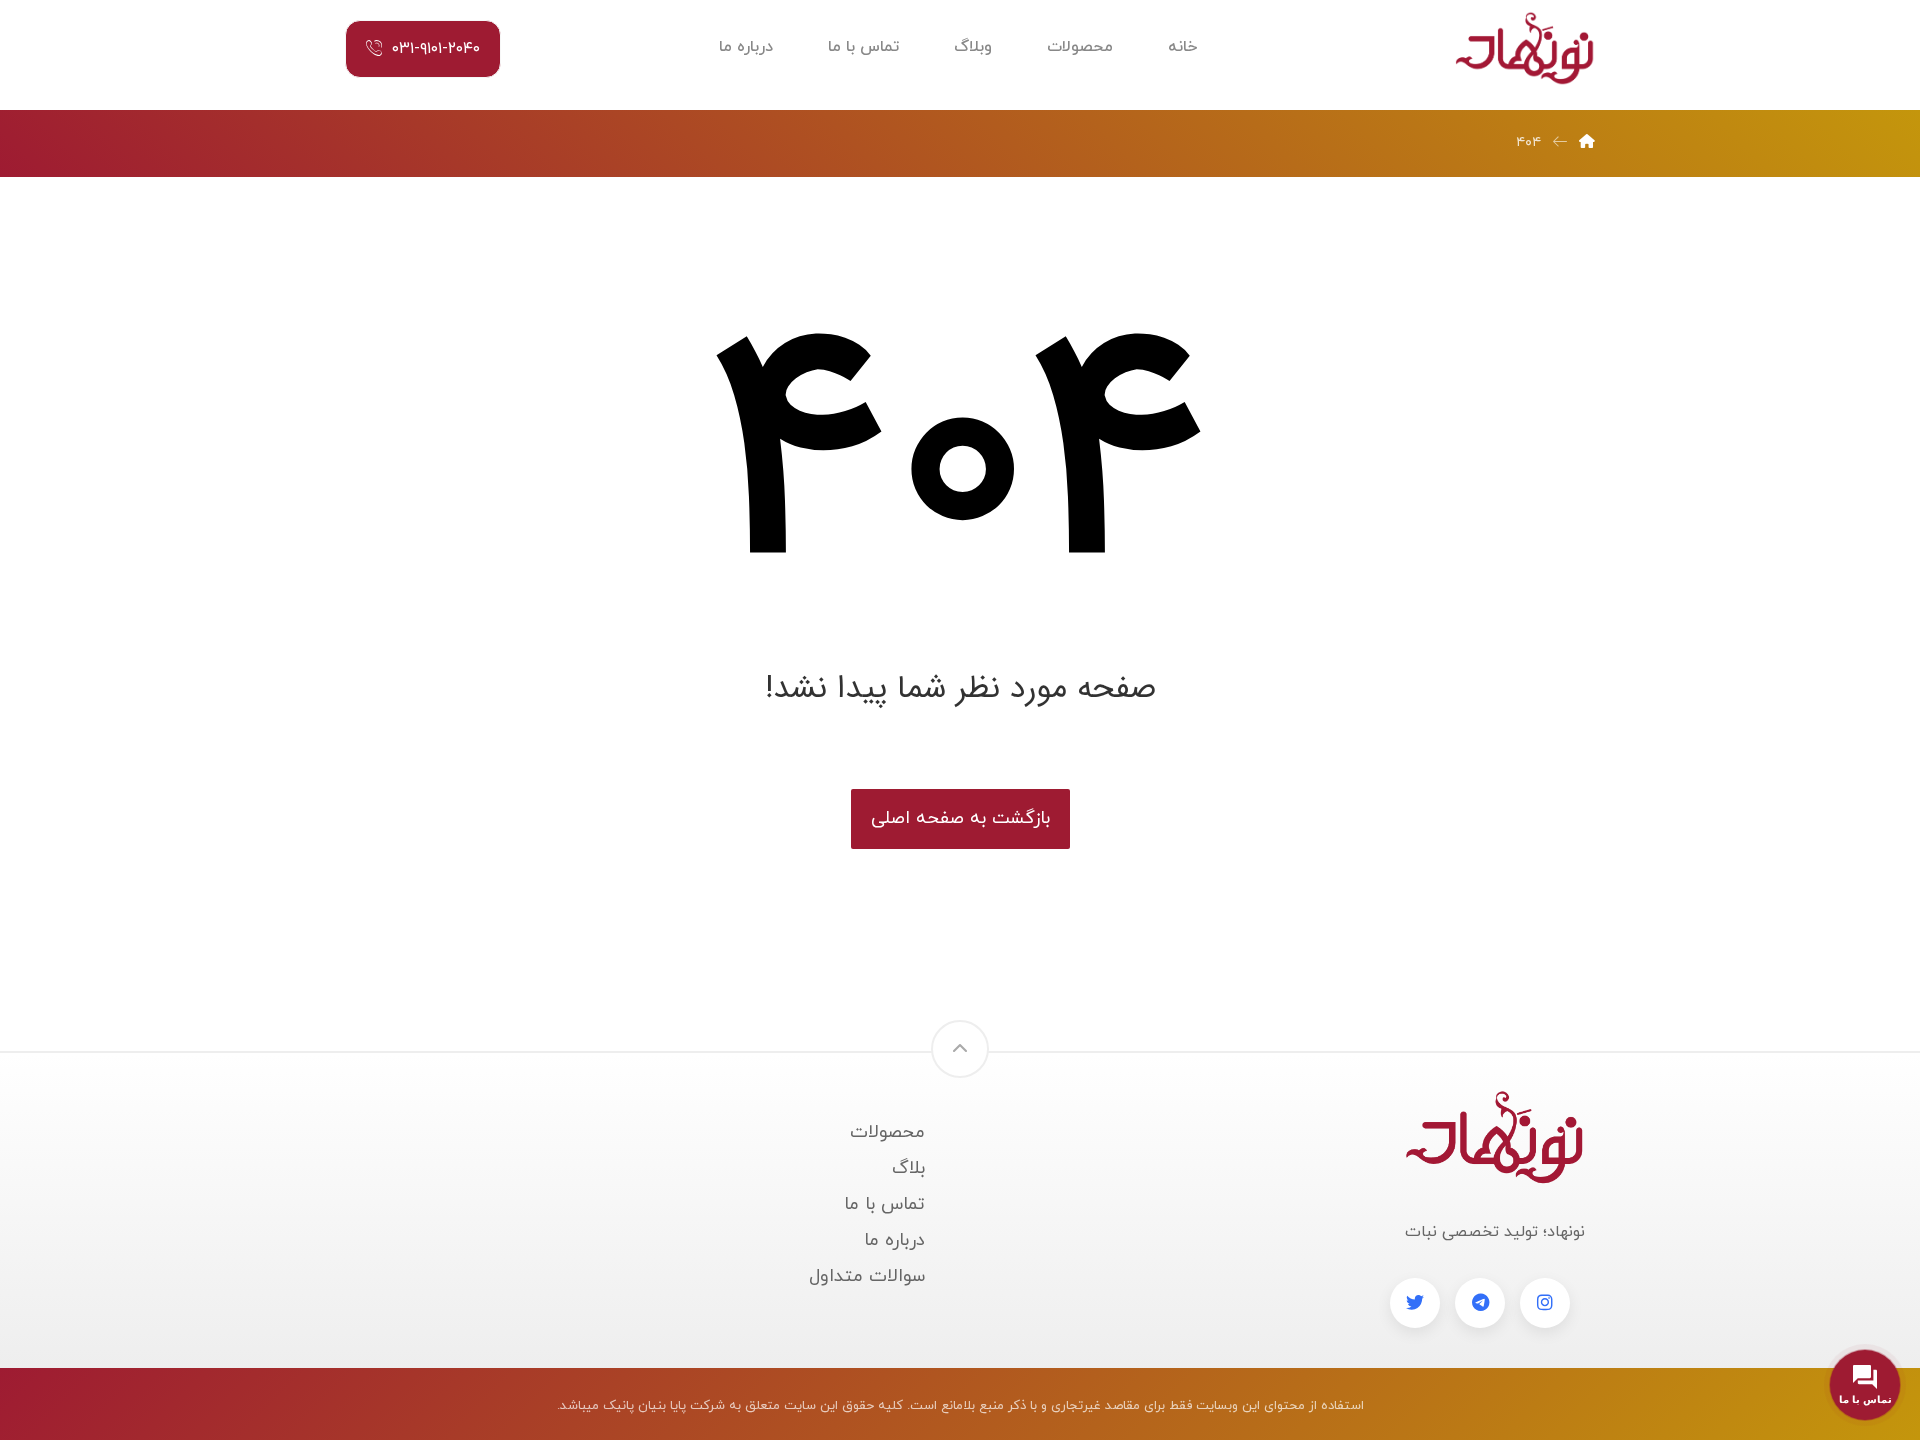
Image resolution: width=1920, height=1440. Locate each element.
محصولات (887, 1132)
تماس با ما (884, 1204)
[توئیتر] (1415, 1303)
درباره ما (894, 1240)
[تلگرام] (1480, 1303)
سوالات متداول (867, 1276)
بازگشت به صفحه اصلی (960, 818)
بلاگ (908, 1168)
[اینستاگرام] (1545, 1303)
